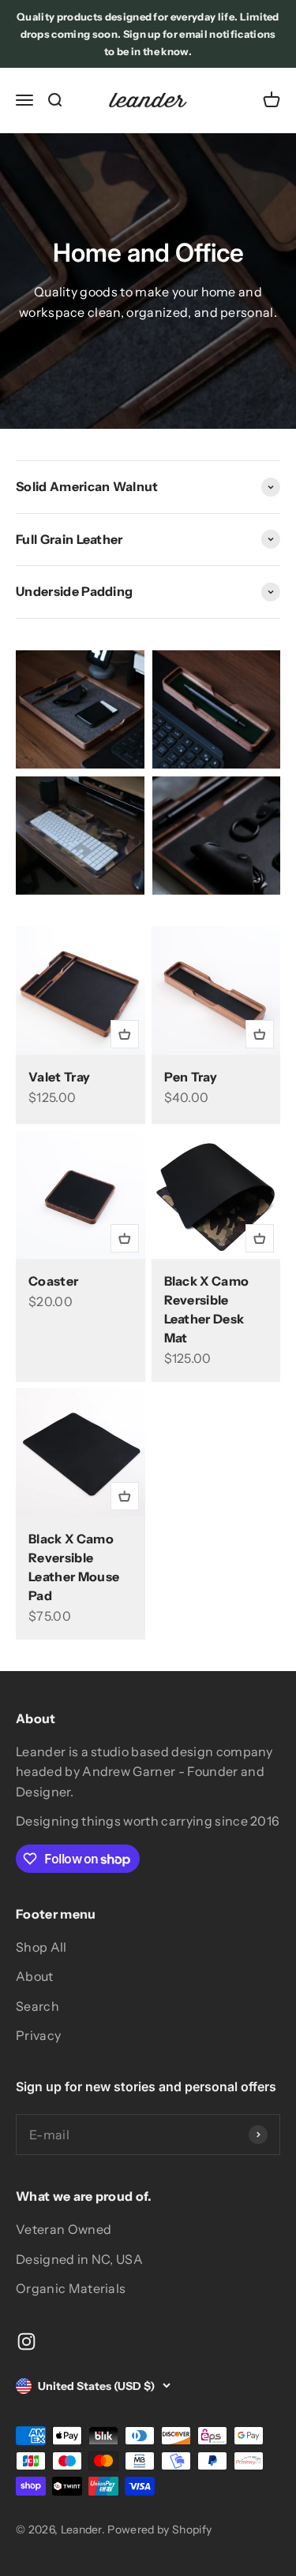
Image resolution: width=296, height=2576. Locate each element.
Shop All (41, 1947)
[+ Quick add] (125, 1034)
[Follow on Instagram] (26, 2341)
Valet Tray (59, 1077)
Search (37, 2006)
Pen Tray (191, 1077)
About (35, 1976)
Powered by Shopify (159, 2529)
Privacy (38, 2035)
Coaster (53, 1281)
